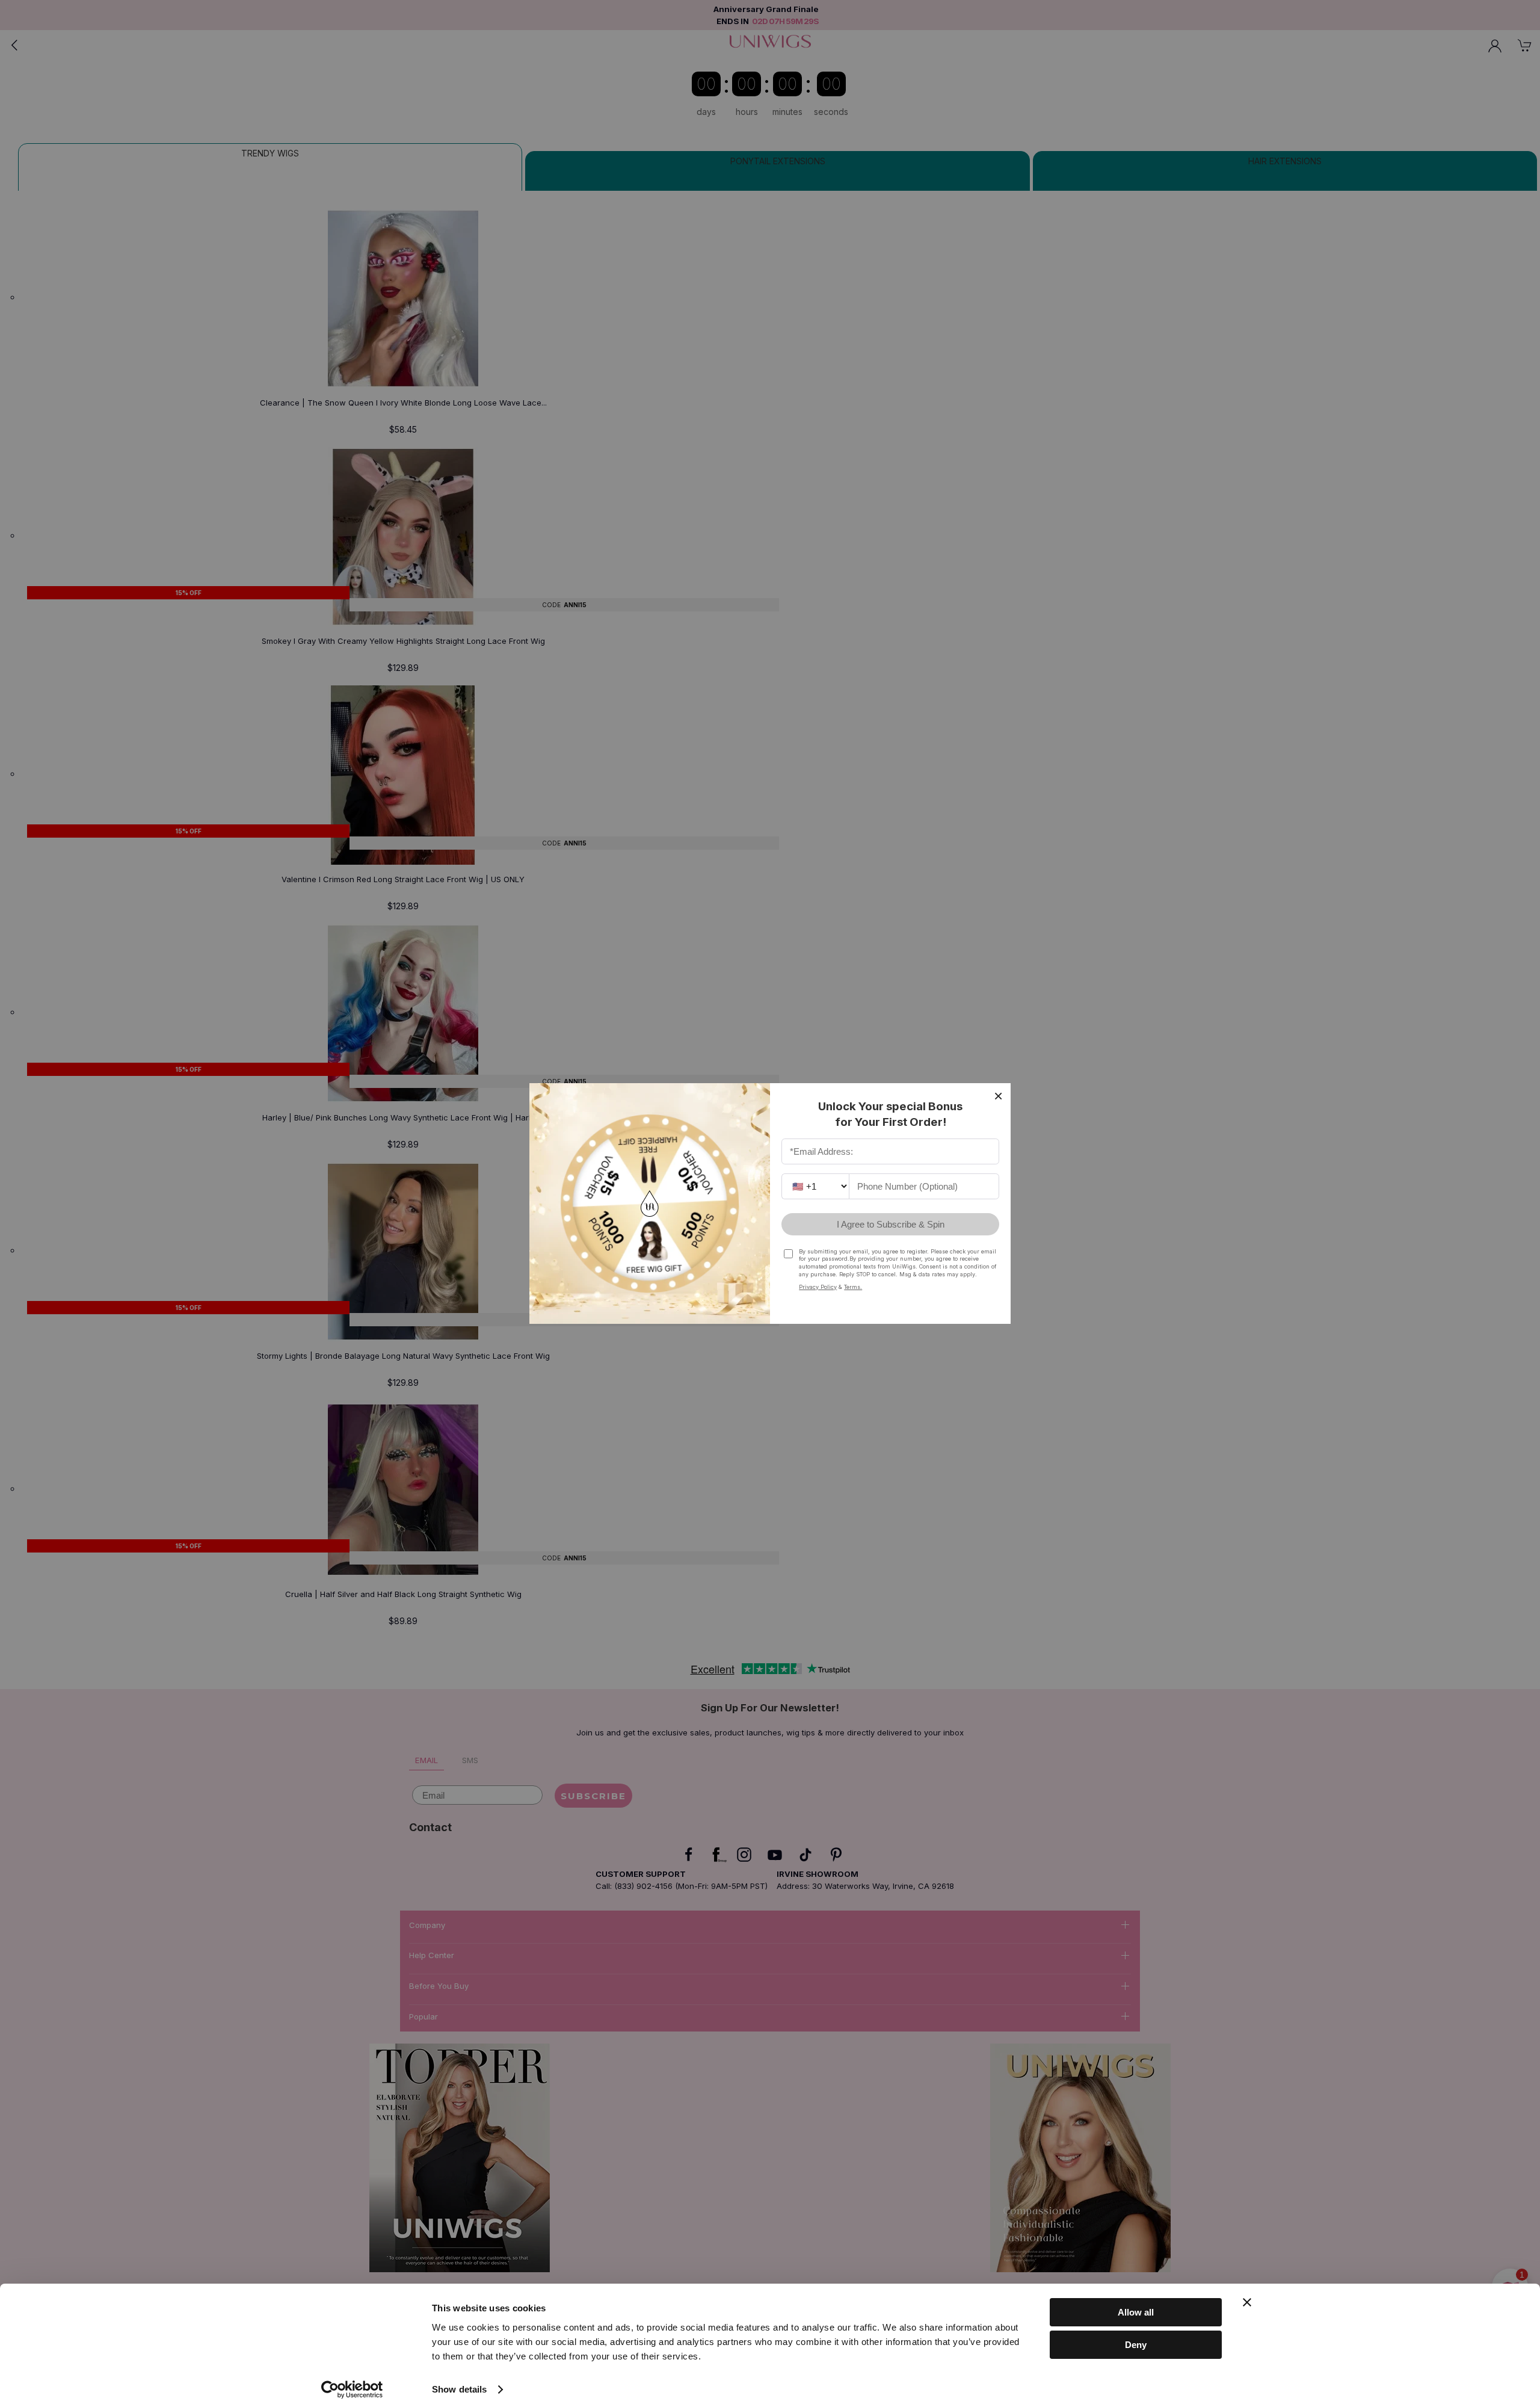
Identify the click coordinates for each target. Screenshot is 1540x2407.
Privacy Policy (818, 1287)
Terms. (853, 1287)
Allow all (1136, 2312)
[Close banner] (1247, 2302)
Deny (1136, 2345)
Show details (459, 2389)
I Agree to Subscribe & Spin (891, 1224)
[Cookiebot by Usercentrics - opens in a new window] (352, 2390)
